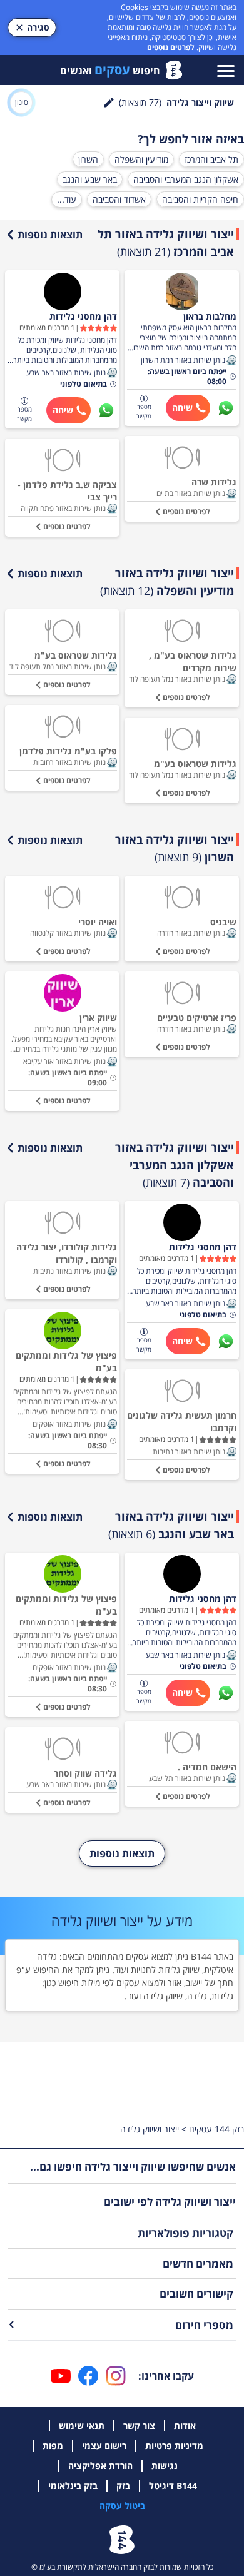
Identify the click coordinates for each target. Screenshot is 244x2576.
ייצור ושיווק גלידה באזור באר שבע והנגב (171, 1525)
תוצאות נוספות (50, 235)
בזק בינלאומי (73, 2486)
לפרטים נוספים (171, 47)
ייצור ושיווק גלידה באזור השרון (175, 848)
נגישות (165, 2466)
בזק (123, 2486)
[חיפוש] (109, 103)
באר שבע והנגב (90, 179)
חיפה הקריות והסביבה (200, 199)
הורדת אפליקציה (100, 2466)
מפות (53, 2446)
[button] (231, 360)
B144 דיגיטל (173, 2486)
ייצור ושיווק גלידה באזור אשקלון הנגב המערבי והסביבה (175, 1165)
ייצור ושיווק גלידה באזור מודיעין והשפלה (167, 582)
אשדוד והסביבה (119, 199)
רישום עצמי (104, 2446)
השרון (88, 159)
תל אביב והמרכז (211, 159)
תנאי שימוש (82, 2426)
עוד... (67, 199)
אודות (185, 2426)
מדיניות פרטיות (174, 2446)
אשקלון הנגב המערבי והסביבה (186, 179)
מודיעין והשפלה (141, 159)
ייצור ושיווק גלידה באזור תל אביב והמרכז (166, 243)
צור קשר (139, 2426)
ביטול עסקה (122, 2506)
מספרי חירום (204, 2325)
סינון (22, 102)
